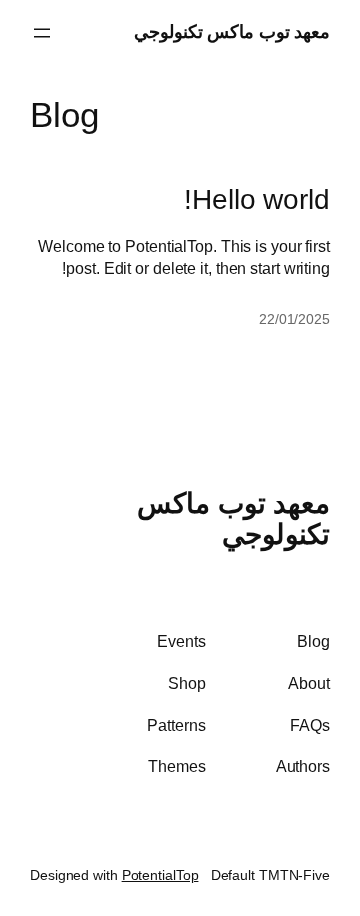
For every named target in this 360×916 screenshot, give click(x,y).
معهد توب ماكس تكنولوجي (232, 32)
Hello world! (257, 199)
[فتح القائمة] (42, 33)
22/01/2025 (294, 319)
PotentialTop (160, 875)
